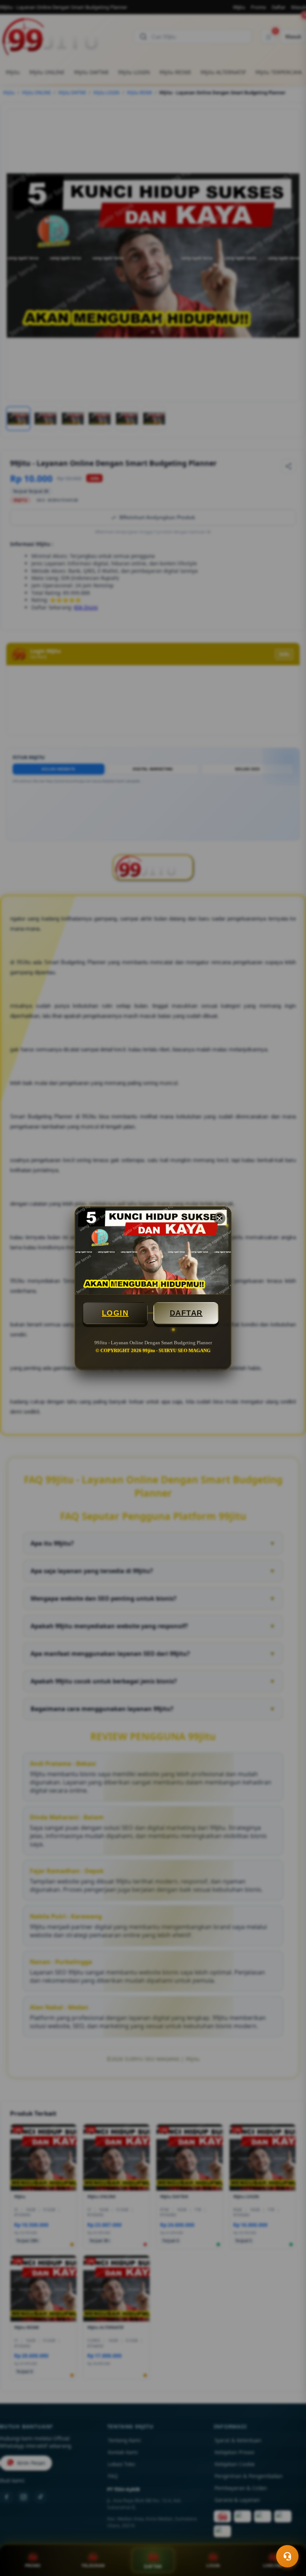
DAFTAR (186, 1313)
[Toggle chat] (287, 2556)
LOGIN (115, 1313)
